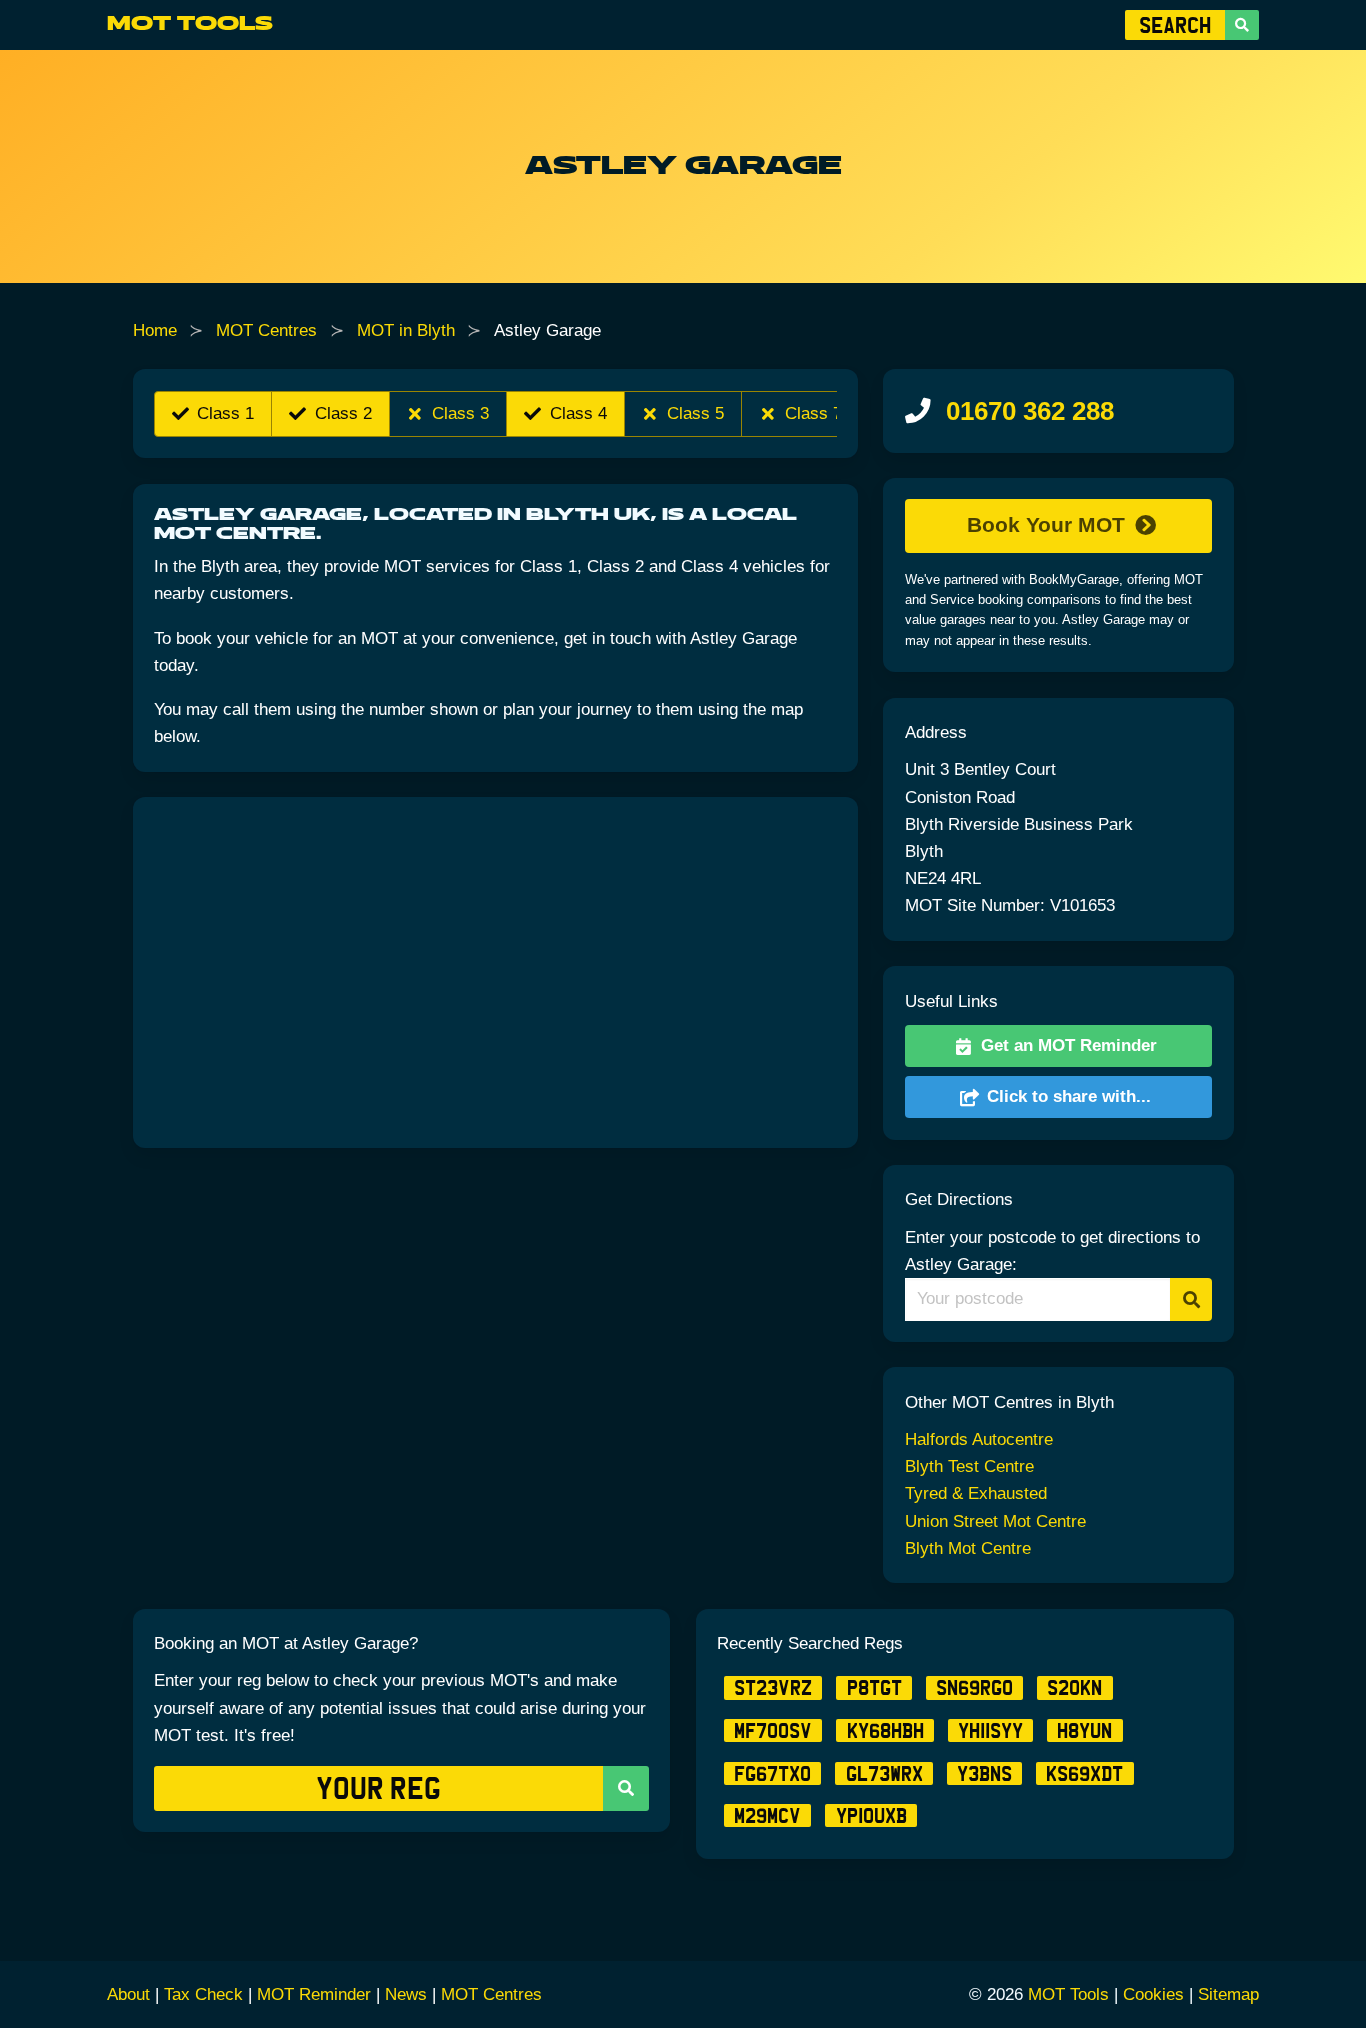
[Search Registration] (1242, 25)
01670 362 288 (1030, 411)
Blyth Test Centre (969, 1466)
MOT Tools (190, 24)
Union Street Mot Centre (995, 1521)
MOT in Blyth (406, 330)
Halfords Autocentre (979, 1439)
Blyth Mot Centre (968, 1548)
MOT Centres (266, 330)
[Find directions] (1191, 1299)
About (128, 1994)
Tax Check (203, 1994)
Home (155, 330)
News (406, 1994)
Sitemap (1228, 1994)
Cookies (1153, 1994)
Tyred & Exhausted (976, 1493)
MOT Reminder (314, 1994)
